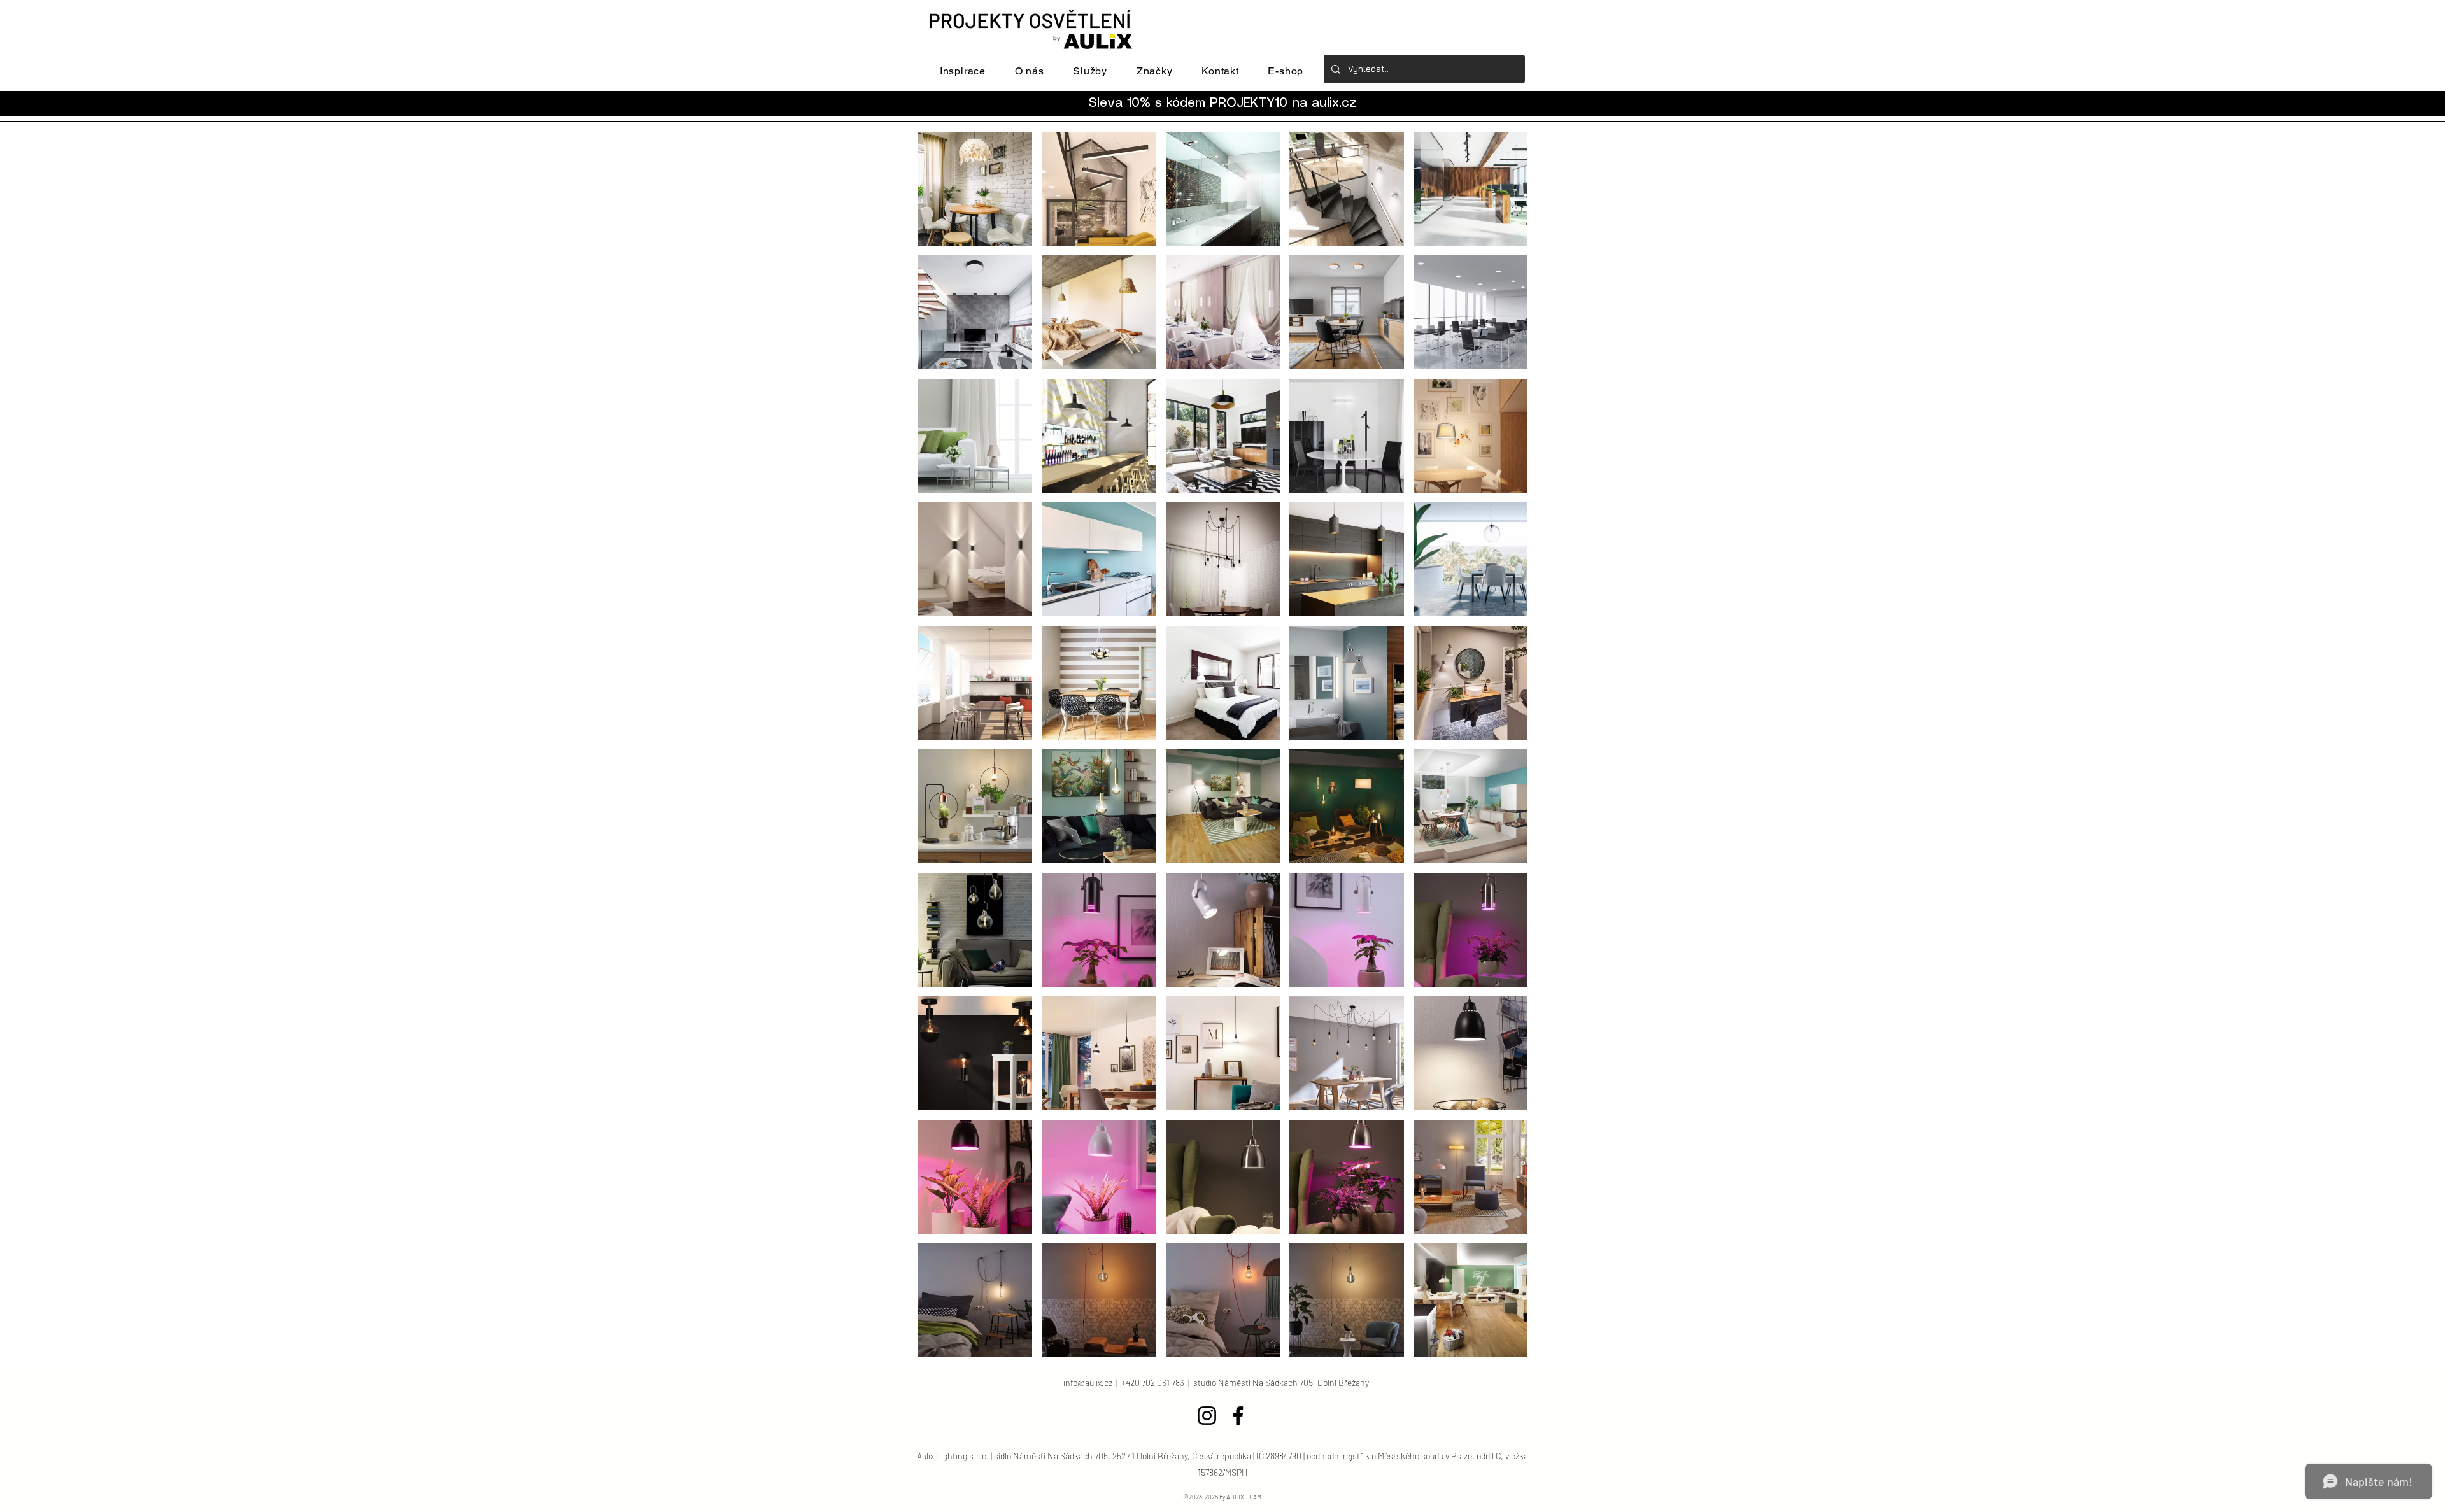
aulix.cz (1334, 103)
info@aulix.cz (1088, 1382)
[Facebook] (1238, 1416)
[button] (963, 71)
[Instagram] (1207, 1416)
